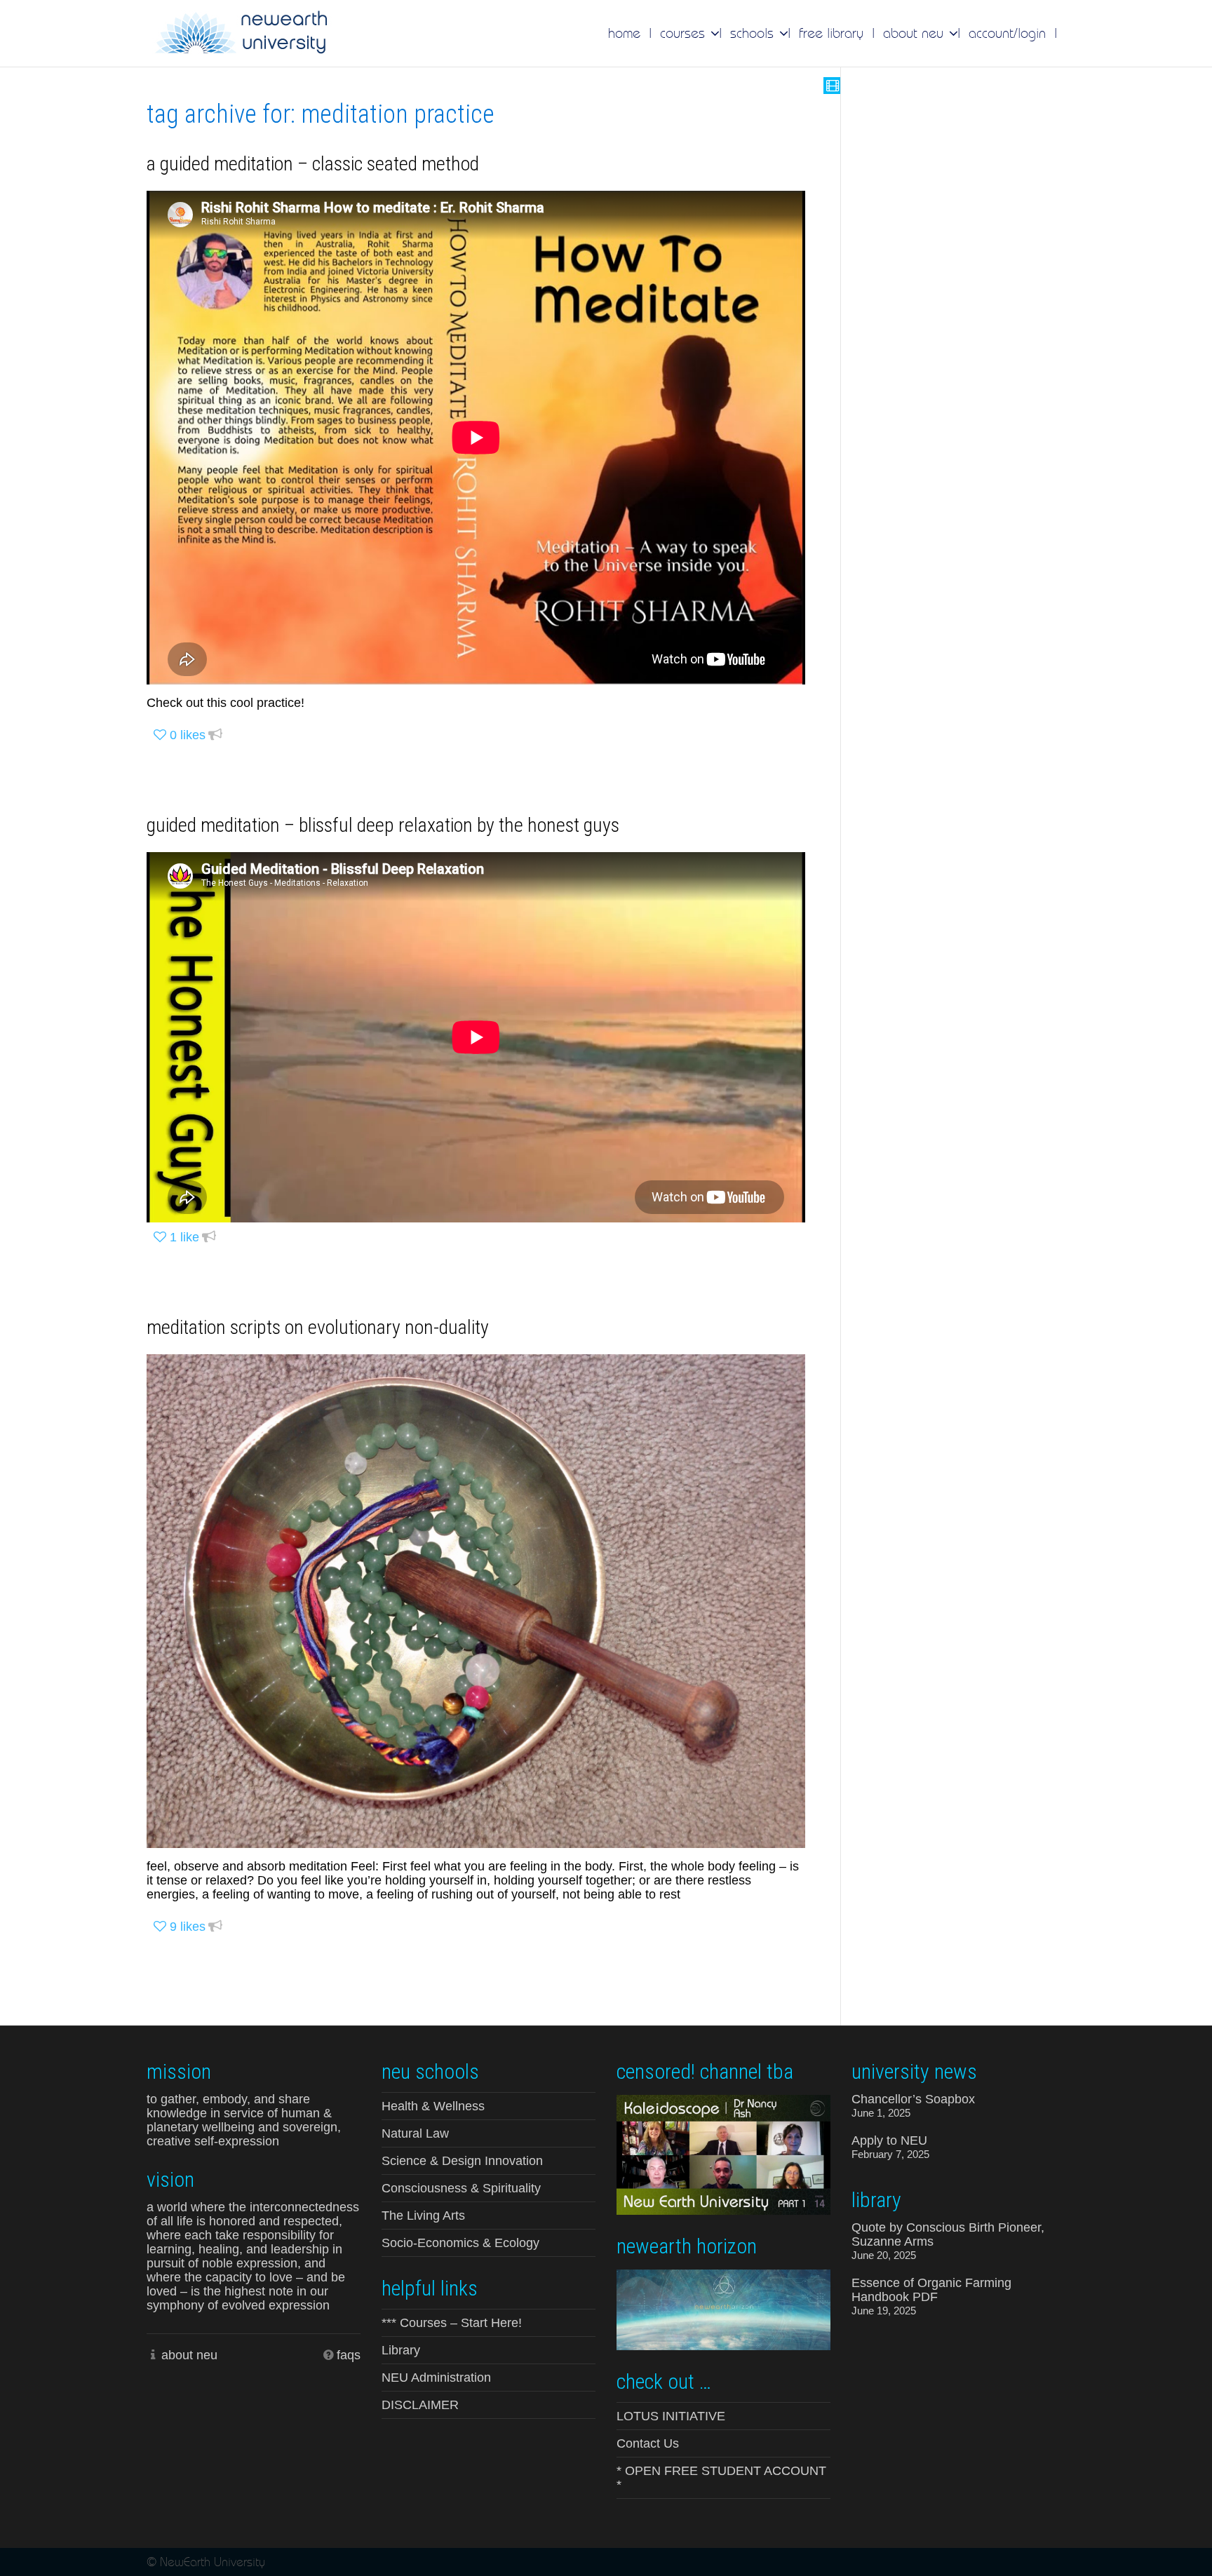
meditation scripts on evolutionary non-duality (318, 1327)
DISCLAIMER (420, 2405)
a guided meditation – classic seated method (313, 164)
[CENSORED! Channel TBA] (723, 2154)
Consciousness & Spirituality (461, 2188)
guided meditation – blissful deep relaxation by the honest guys (383, 825)
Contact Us (648, 2443)
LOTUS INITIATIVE (671, 2416)
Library (401, 2350)
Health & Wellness (433, 2106)
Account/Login (1007, 33)
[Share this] (215, 735)
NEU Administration (436, 2378)
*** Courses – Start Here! (452, 2323)
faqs (349, 2355)
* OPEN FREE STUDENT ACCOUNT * (721, 2478)
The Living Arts (423, 2216)
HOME (624, 33)
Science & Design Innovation (462, 2161)
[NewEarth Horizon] (723, 2308)
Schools (754, 33)
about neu (189, 2355)
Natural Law (415, 2133)
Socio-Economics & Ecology (460, 2243)
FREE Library (831, 33)
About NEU (915, 33)
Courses (685, 33)
